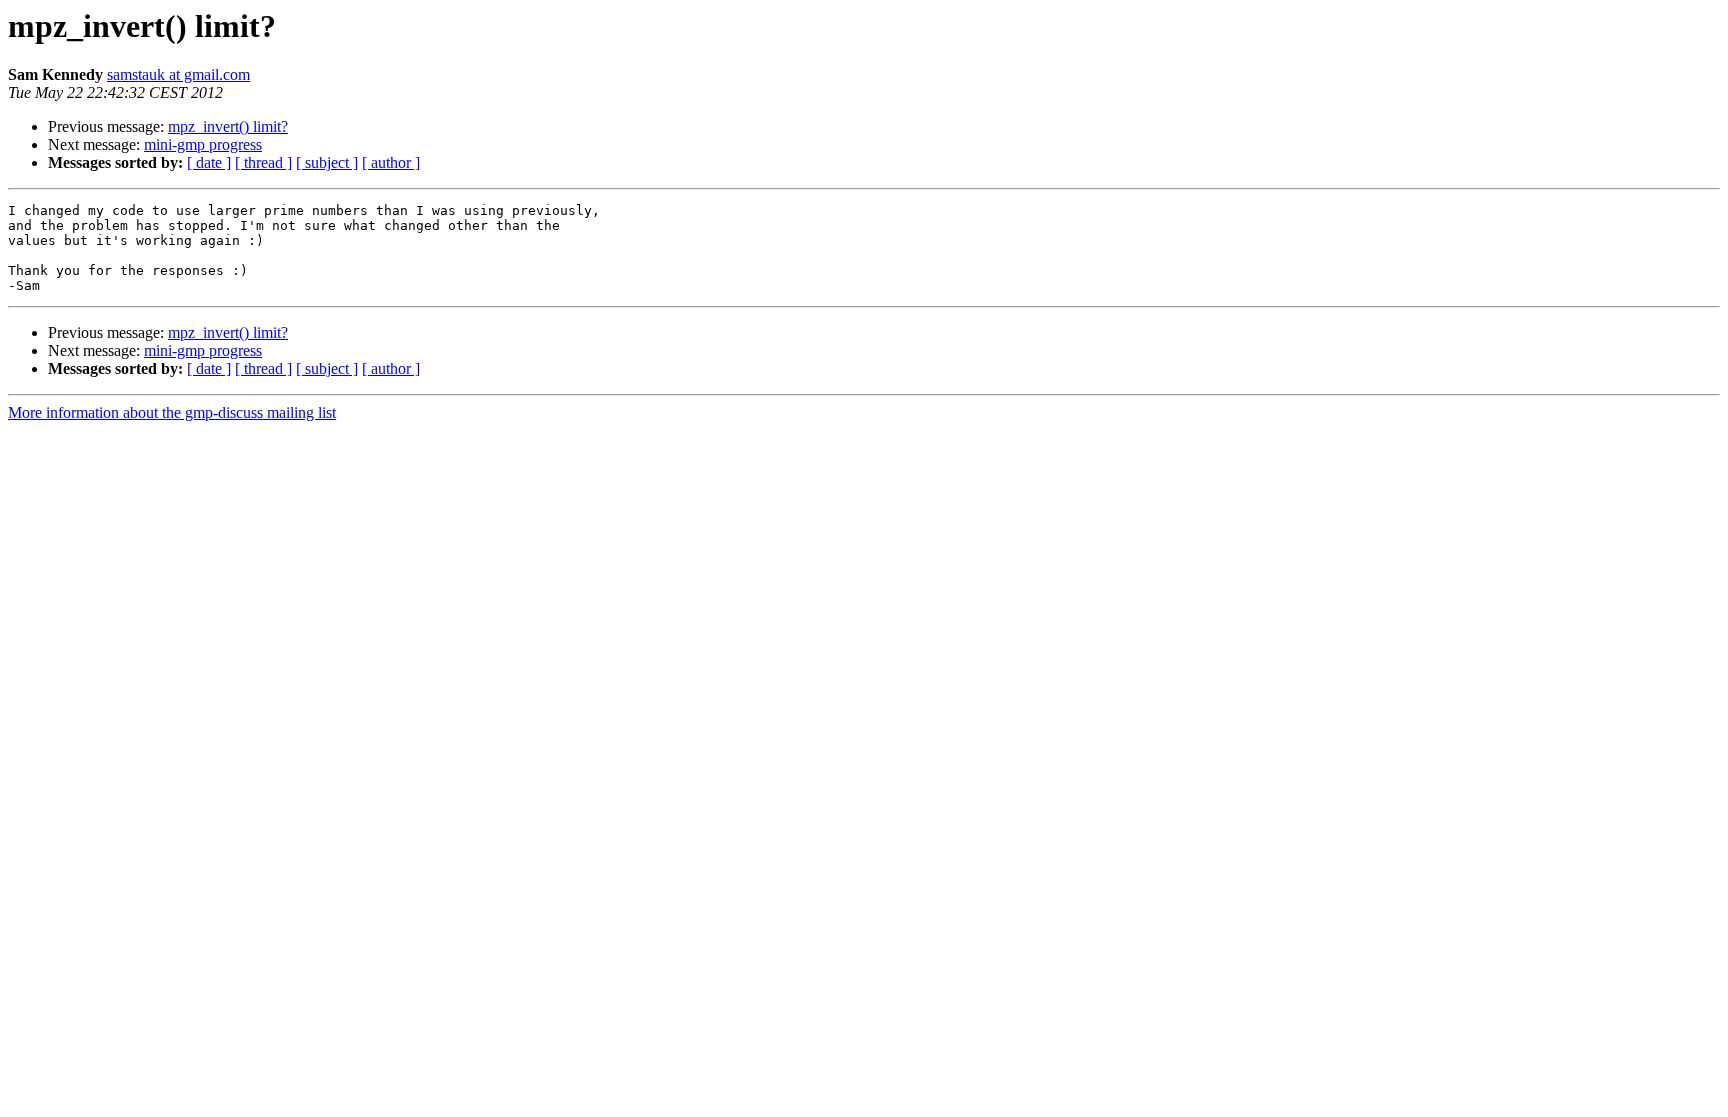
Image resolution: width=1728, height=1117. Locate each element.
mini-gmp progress (203, 144)
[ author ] (391, 162)
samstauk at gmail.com (178, 74)
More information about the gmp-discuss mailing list (172, 412)
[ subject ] (327, 162)
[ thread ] (263, 162)
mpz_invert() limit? (228, 126)
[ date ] (209, 162)
